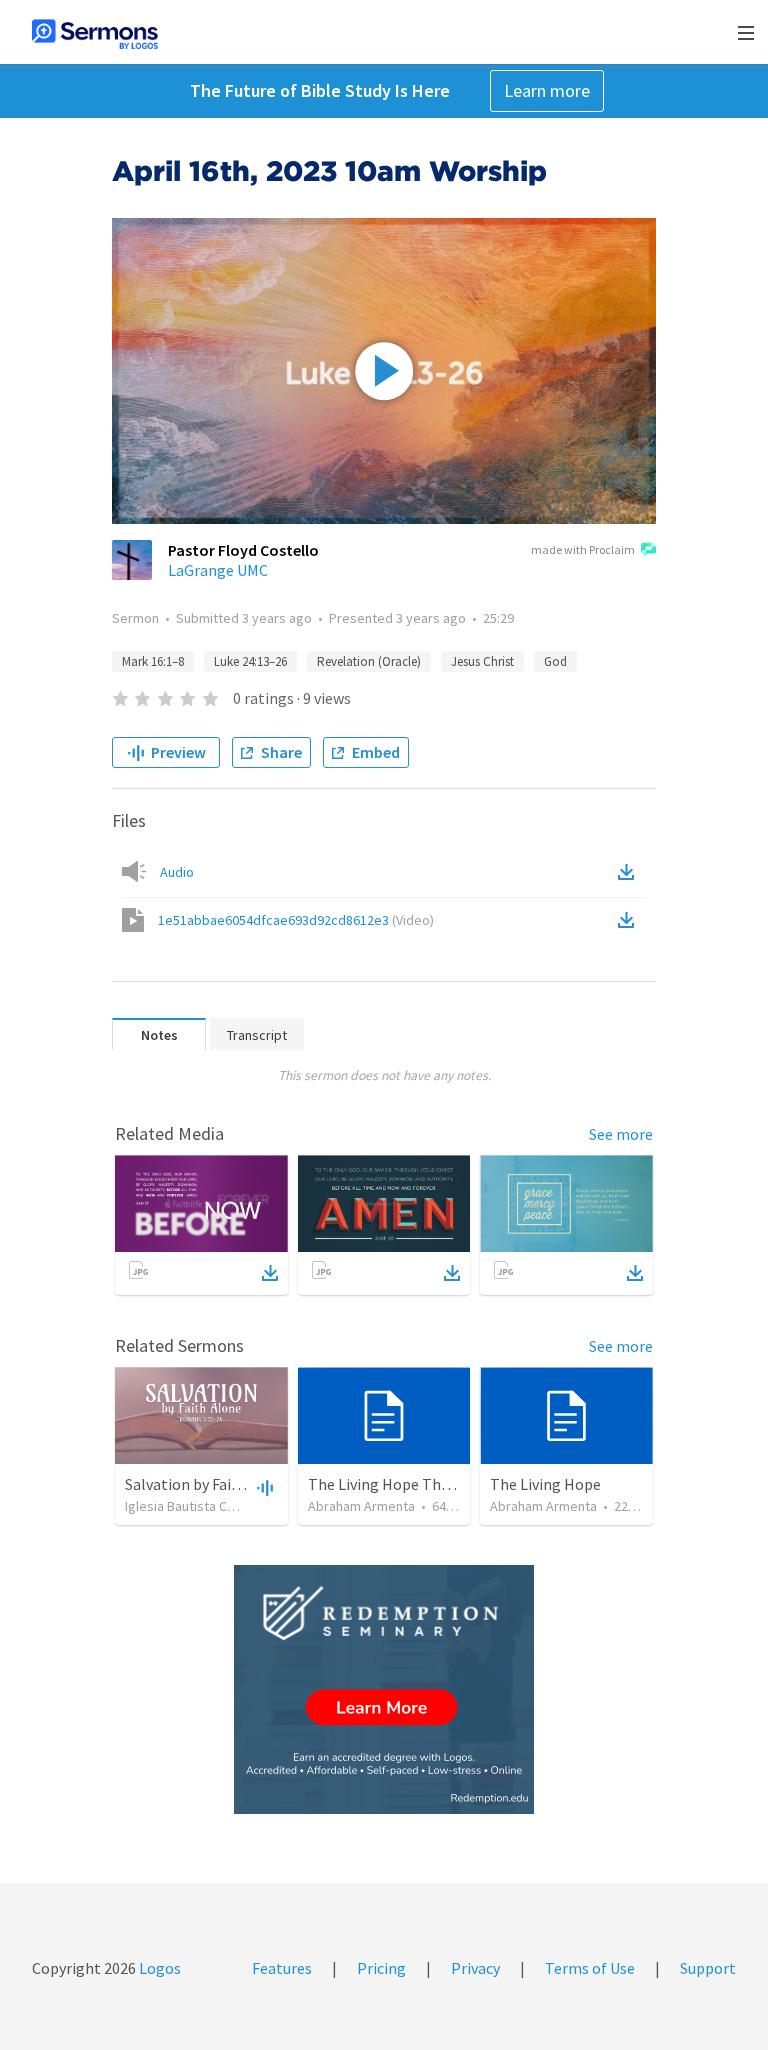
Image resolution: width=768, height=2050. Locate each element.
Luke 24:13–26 (250, 661)
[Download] (270, 1273)
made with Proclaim (583, 549)
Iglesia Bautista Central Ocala (212, 1506)
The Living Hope (545, 1484)
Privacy (475, 1968)
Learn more (547, 90)
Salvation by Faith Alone (207, 1484)
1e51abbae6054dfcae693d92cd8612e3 (296, 920)
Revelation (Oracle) (369, 661)
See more (621, 1134)
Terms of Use (590, 1968)
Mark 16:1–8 (153, 661)
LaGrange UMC (218, 570)
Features (282, 1968)
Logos (158, 1968)
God (555, 661)
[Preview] (263, 1487)
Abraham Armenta (361, 1506)
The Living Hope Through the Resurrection (454, 1484)
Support (708, 1968)
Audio (177, 872)
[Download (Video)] (630, 920)
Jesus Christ (482, 661)
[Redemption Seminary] (384, 1689)
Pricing (381, 1968)
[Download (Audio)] (630, 872)
